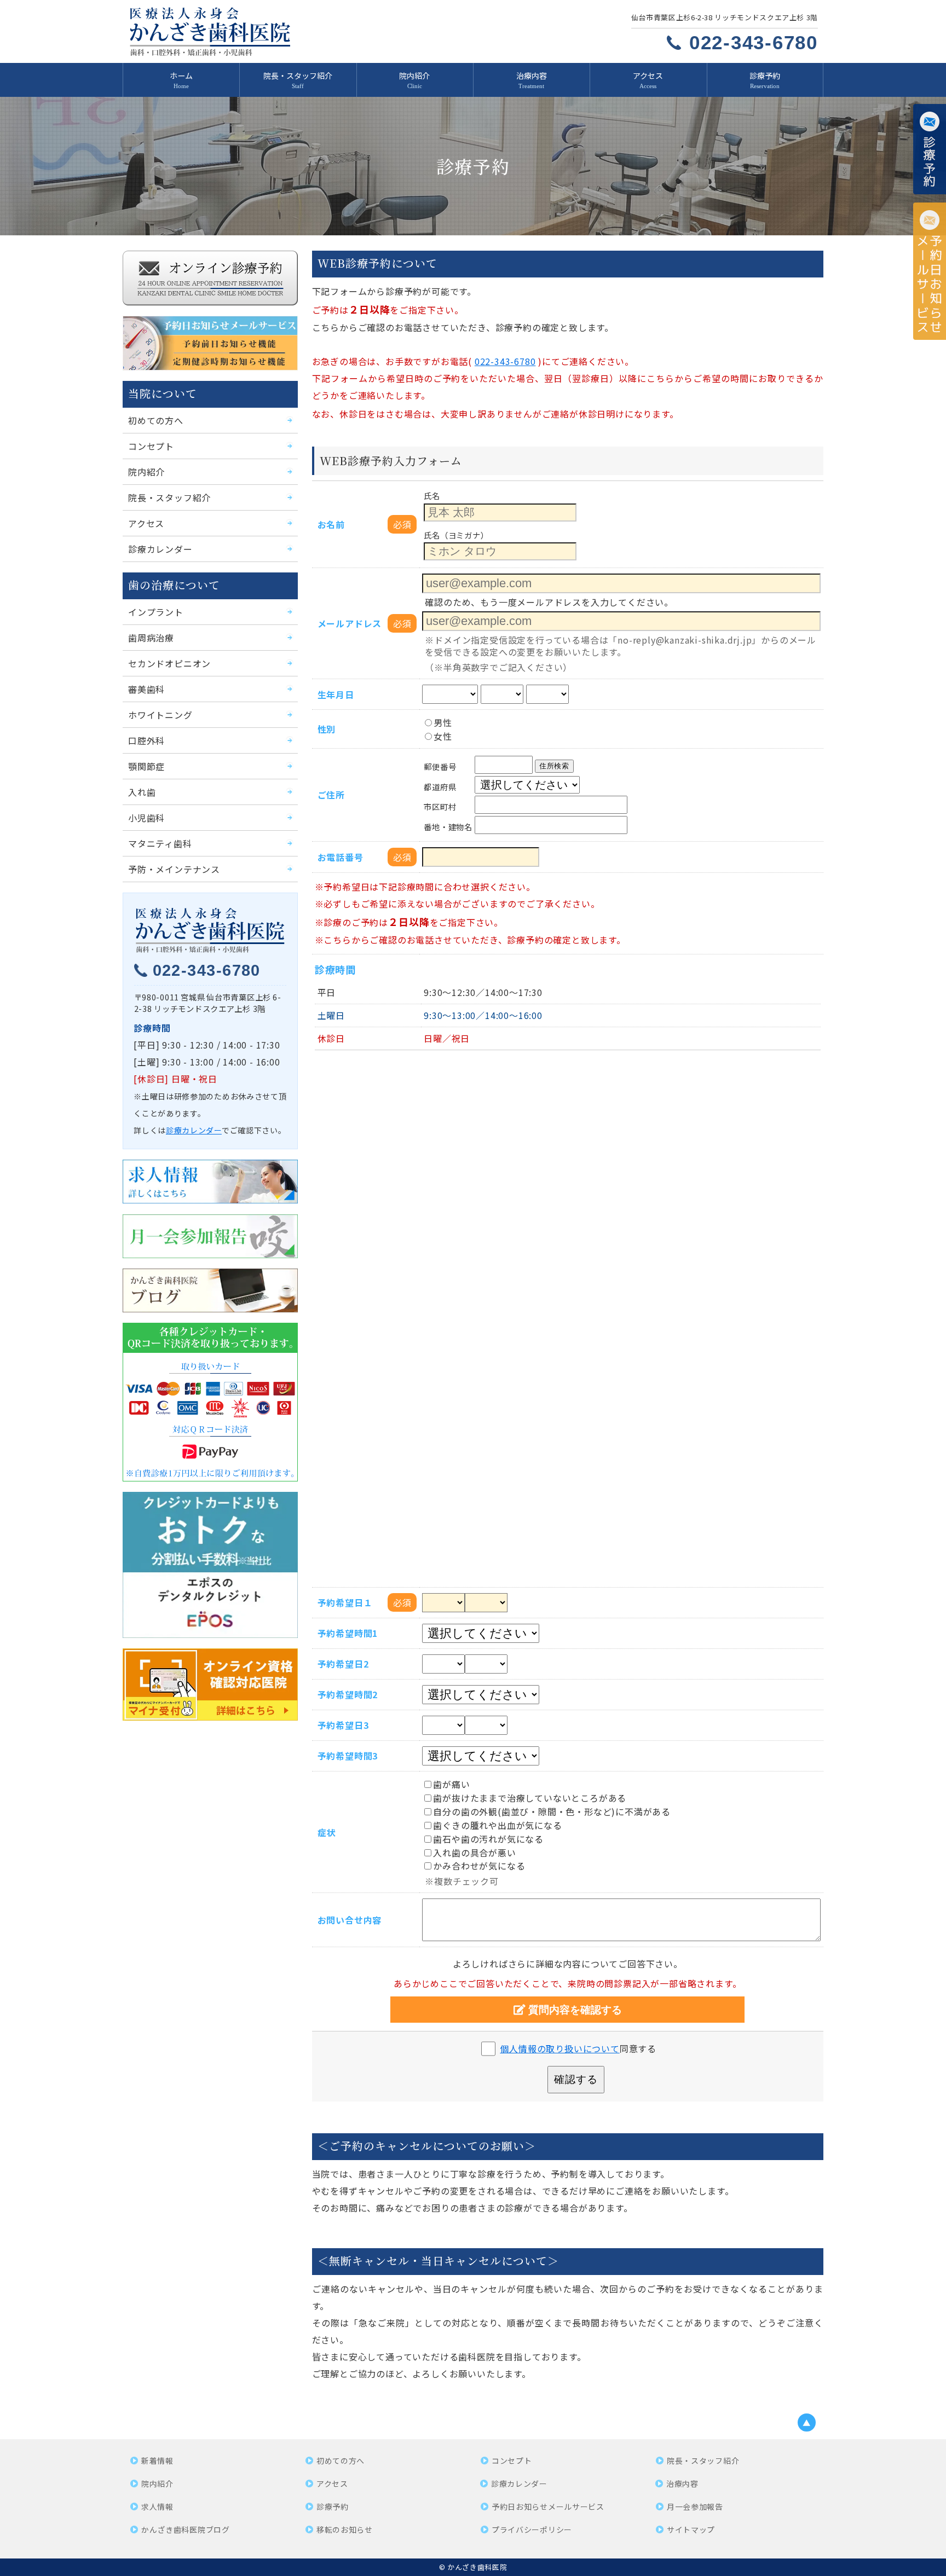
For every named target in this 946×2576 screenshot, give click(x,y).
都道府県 (440, 786)
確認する (576, 2079)
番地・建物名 (448, 826)
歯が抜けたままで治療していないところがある (530, 1798)
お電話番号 (341, 857)
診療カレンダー (160, 549)
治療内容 (532, 76)
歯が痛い (451, 1784)
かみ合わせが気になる (479, 1866)
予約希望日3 (343, 1725)
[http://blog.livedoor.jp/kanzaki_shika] (210, 1290)
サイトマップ (691, 2529)
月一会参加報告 (695, 2506)
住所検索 (554, 766)
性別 (327, 729)
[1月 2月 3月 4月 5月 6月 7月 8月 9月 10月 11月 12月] (502, 694)
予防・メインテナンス (174, 869)
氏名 (432, 496)
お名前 (331, 524)
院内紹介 (414, 76)
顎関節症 (146, 766)
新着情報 (157, 2461)
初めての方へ (156, 420)
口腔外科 (146, 740)
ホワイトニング (160, 715)
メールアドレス (350, 623)
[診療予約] (930, 149)
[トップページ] (288, 31)
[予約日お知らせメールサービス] (930, 271)
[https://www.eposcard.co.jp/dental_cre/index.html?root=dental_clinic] (210, 1565)
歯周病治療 (151, 638)
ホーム (181, 76)
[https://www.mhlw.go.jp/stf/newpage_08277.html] (210, 1684)
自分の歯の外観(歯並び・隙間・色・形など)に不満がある (552, 1811)
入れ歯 (142, 792)
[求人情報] (210, 1182)
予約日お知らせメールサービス (548, 2506)
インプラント (156, 612)
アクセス (648, 76)
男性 (443, 722)
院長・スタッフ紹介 (298, 76)
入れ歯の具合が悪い (474, 1853)
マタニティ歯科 (160, 843)
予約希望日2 (343, 1664)
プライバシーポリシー (532, 2529)
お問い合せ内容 (350, 1920)
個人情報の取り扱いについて (559, 2048)
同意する (578, 2048)
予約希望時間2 (348, 1694)
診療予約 (765, 76)
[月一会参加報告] (210, 1236)
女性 (443, 736)
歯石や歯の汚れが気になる (488, 1839)
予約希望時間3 (348, 1756)
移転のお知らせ (345, 2529)
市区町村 (440, 806)
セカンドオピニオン (169, 663)
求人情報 (157, 2506)
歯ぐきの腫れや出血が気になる (497, 1825)
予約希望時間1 (348, 1633)
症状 (327, 1832)
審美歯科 (146, 689)
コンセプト (151, 446)
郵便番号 (440, 766)
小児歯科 (146, 818)
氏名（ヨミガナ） (456, 534)
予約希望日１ (345, 1602)
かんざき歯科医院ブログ (186, 2529)
